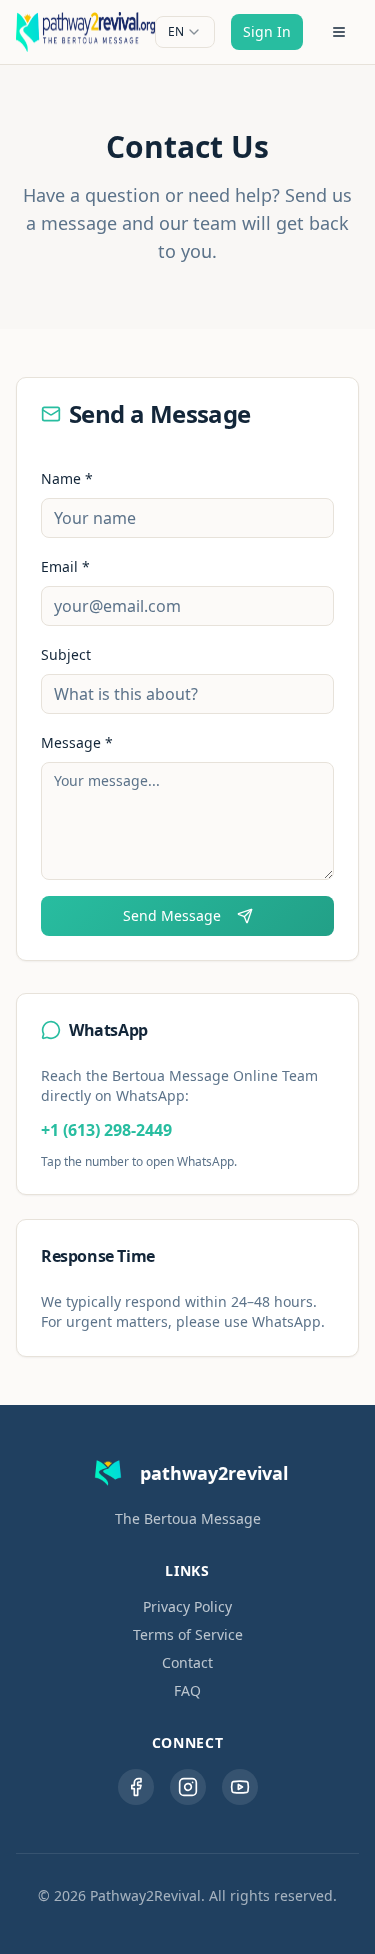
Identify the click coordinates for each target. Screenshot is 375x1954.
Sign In (267, 31)
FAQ (187, 1690)
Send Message (172, 915)
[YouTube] (240, 1787)
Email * (65, 566)
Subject (66, 654)
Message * (77, 742)
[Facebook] (136, 1787)
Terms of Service (188, 1634)
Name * (67, 478)
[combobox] (185, 32)
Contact (187, 1662)
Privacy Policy (187, 1606)
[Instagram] (188, 1787)
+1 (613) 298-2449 (106, 1130)
